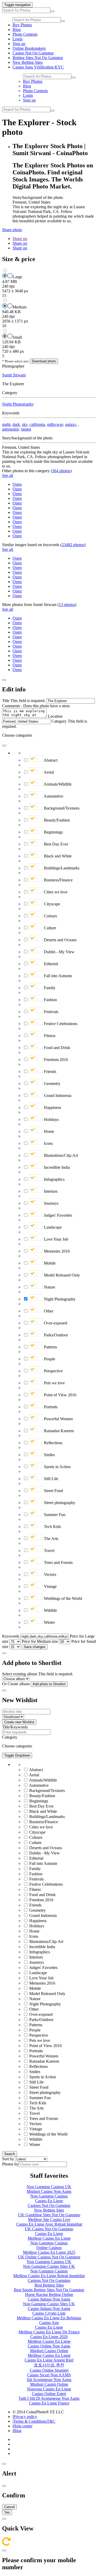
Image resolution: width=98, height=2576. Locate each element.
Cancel (9, 2507)
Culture (50, 928)
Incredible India (56, 1167)
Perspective (53, 1371)
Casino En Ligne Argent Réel (49, 2360)
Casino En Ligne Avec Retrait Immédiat (49, 2224)
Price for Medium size (40, 1641)
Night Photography (18, 404)
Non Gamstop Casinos (49, 2196)
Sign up (19, 44)
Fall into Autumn (57, 976)
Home (48, 1131)
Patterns (50, 1347)
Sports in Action (57, 1467)
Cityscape (51, 904)
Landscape (52, 1227)
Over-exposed (55, 1323)
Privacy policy (25, 2417)
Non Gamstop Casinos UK (49, 2187)
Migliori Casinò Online (49, 2384)
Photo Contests (25, 34)
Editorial (50, 964)
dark (16, 424)
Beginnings (53, 832)
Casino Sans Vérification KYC (38, 67)
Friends (50, 1072)
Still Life (51, 1479)
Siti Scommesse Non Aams (49, 2380)
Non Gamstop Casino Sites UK (49, 2266)
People (49, 1359)
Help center (23, 2426)
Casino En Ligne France (49, 2403)
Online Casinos (49, 2248)
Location (55, 716)
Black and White (57, 856)
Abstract (50, 760)
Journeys (51, 1203)
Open (17, 484)
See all (8, 475)
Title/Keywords (15, 1727)
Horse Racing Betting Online (49, 2294)
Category (59, 721)
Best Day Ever (56, 844)
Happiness (52, 1107)
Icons (48, 1143)
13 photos (67, 605)
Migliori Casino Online (49, 2351)
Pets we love (54, 1383)
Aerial (48, 772)
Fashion (50, 1000)
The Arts (51, 1539)
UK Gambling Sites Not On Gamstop (49, 2215)
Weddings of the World (62, 1598)
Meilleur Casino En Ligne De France (49, 2332)
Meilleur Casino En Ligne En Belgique (49, 2318)
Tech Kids (52, 1527)
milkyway (55, 424)
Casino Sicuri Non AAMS (49, 2375)
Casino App (49, 2323)
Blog (17, 30)
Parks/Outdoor (55, 1335)
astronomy (11, 429)
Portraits (50, 1407)
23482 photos (73, 545)
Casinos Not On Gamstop (49, 2205)
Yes (7, 2512)
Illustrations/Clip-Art (60, 1155)
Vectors (50, 1574)
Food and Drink (57, 1048)
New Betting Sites (28, 62)
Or (4, 1684)
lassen (26, 429)
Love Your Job (56, 1239)
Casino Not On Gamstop (33, 53)
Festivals (51, 1012)
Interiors (50, 1191)
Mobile (49, 1263)
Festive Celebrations (60, 1024)
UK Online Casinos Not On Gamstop (49, 2257)
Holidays (51, 1119)
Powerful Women (58, 1419)
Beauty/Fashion (56, 820)
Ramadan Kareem (58, 1431)
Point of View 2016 (60, 1395)
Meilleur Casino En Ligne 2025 (49, 2252)
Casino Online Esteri (49, 2394)
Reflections (53, 1443)
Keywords (11, 1636)
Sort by (8, 2159)
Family (49, 988)
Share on (20, 239)
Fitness (49, 1036)
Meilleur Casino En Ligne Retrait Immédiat (49, 2276)
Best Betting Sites (49, 2285)
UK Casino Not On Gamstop (49, 2229)
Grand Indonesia (57, 1096)
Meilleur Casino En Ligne (49, 2238)
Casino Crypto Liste (49, 2313)
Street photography (59, 1503)
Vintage (50, 1586)
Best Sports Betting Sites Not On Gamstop (49, 2290)
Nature (49, 1287)
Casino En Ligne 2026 (49, 2337)
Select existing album (20, 1674)
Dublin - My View (59, 952)
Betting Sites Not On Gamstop (38, 58)
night (6, 424)
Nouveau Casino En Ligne (49, 2389)
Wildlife (50, 1610)
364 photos (61, 471)
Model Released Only (61, 1275)
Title (6, 701)
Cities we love (55, 892)
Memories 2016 (56, 1251)
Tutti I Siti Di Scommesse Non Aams (49, 2398)
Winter (49, 1622)
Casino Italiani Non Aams (49, 2299)
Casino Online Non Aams (49, 2346)
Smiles (49, 1455)
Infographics (54, 1179)
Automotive (53, 796)
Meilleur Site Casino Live (49, 2220)
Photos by (10, 2164)
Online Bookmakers (29, 48)
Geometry (52, 1084)
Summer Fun (54, 1515)
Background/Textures (61, 808)
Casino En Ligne (49, 2201)
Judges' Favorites (57, 1215)
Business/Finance (58, 880)
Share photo (12, 230)
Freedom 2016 (55, 1060)
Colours (50, 916)
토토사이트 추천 (49, 2365)
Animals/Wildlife (57, 784)
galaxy (71, 424)
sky (25, 424)
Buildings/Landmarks (61, 868)
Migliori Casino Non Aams (49, 2191)
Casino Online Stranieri (49, 2370)
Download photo (44, 361)
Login (18, 39)
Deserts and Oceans (60, 940)
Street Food (53, 1491)
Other (48, 1311)
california (37, 424)
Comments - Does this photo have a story (36, 706)
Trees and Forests (58, 1562)
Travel (49, 1551)
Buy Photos (22, 25)
